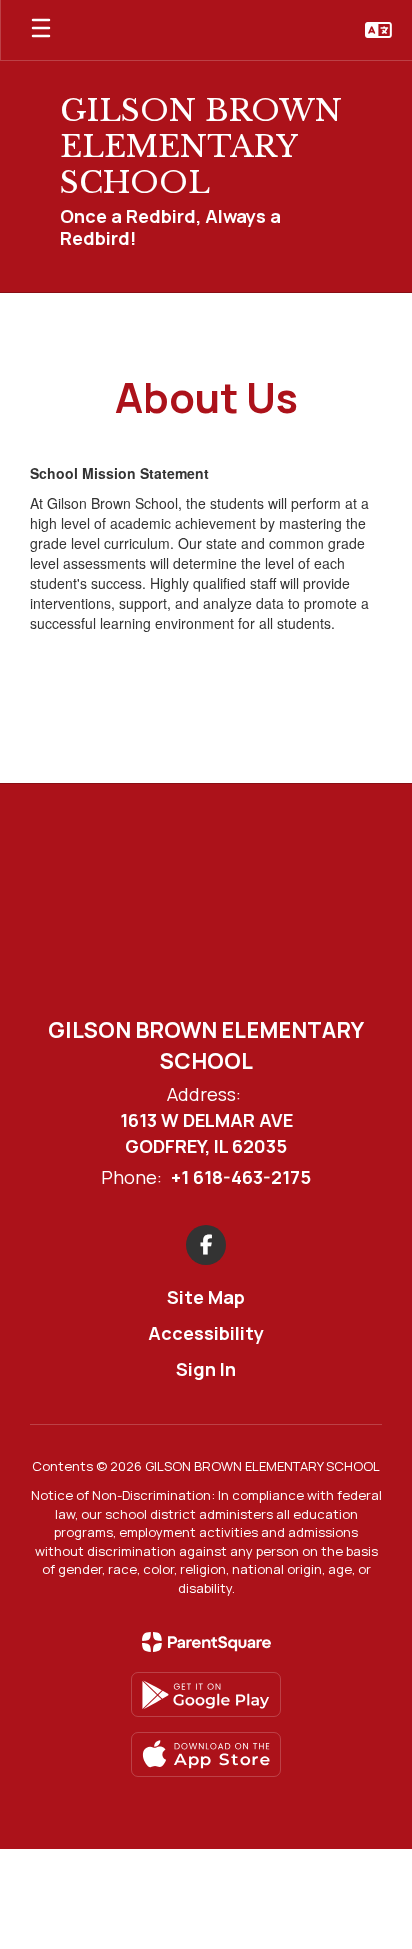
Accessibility (206, 1333)
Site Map (206, 1297)
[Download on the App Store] (206, 1754)
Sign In (206, 1369)
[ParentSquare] (206, 1642)
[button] (378, 30)
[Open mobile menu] (41, 30)
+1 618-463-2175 (241, 1177)
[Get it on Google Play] (206, 1694)
